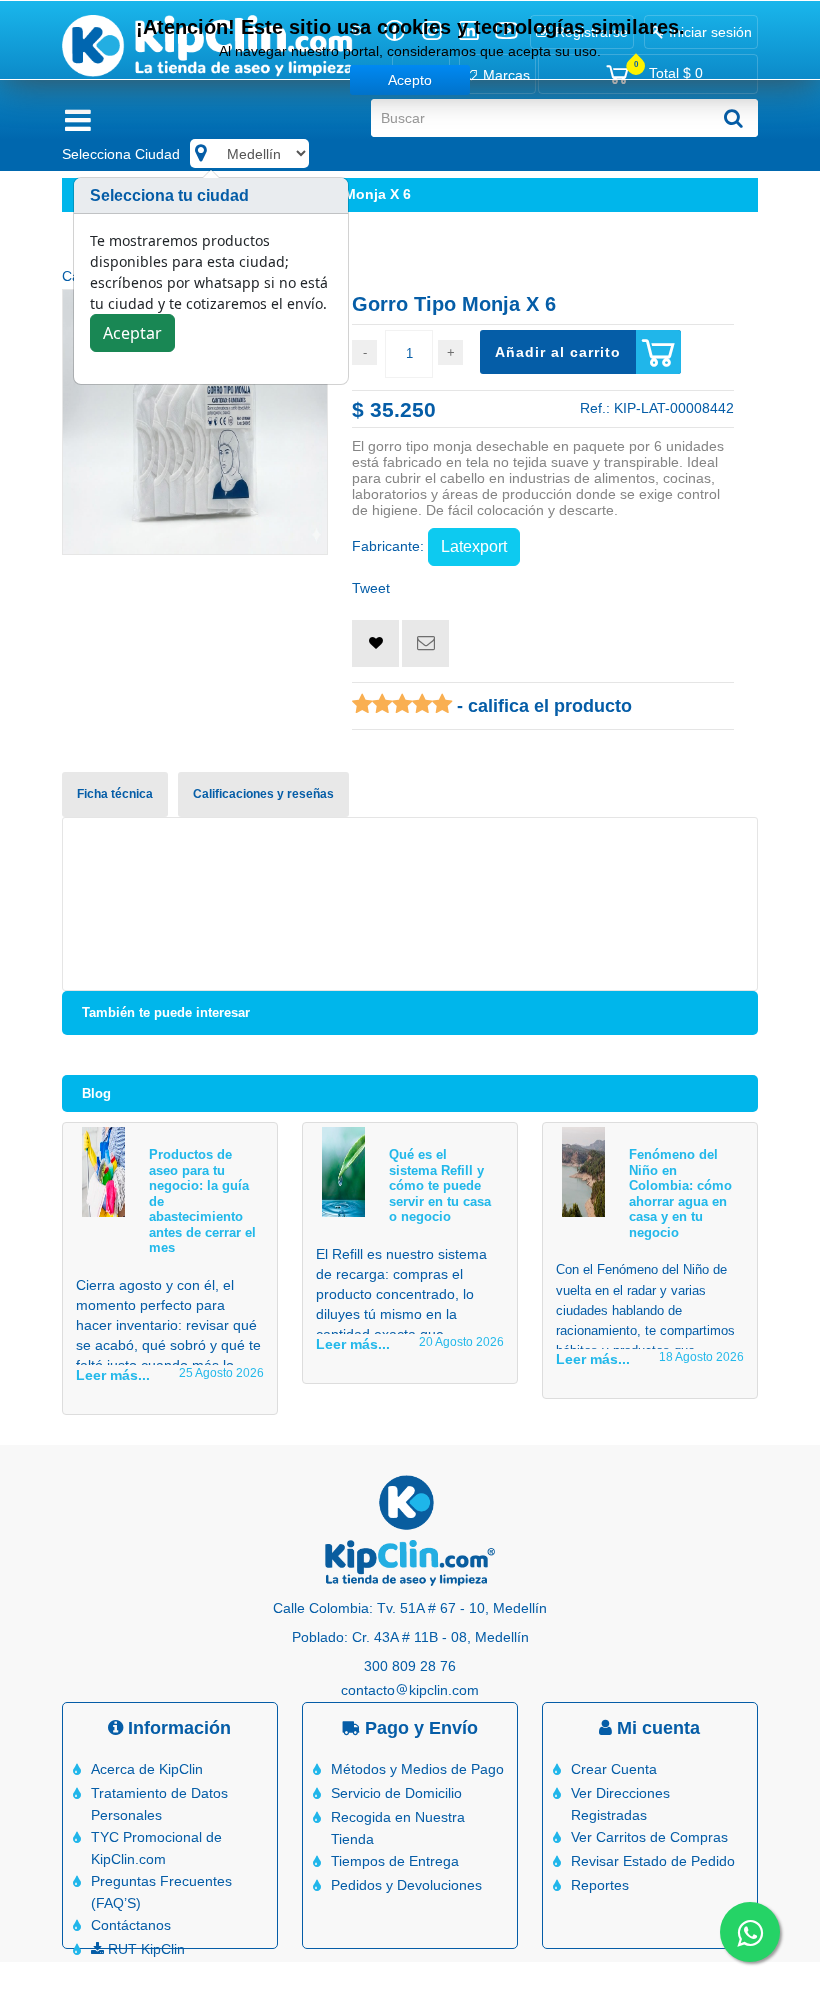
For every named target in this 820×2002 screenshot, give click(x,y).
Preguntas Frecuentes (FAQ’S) (161, 1892)
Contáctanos (131, 1925)
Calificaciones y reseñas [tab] (263, 794)
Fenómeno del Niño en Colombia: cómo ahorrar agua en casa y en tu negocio (680, 1193)
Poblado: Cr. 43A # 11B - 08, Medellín (410, 1637)
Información (177, 1728)
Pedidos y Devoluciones (406, 1885)
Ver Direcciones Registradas (620, 1804)
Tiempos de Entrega (395, 1861)
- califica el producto (542, 706)
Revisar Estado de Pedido (653, 1861)
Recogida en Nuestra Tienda (398, 1828)
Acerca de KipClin (147, 1769)
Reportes (600, 1885)
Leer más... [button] (113, 1375)
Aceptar (132, 333)
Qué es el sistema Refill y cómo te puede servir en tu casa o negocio (440, 1185)
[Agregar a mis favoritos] (375, 643)
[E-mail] (425, 643)
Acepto (410, 80)
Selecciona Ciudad (121, 154)
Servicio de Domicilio (396, 1793)
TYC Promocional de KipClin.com (156, 1848)
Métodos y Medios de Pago (417, 1769)
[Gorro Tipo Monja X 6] (195, 422)
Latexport (474, 546)
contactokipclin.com (410, 1690)
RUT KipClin (144, 1949)
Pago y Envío (419, 1728)
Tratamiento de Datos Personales (159, 1804)
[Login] (375, 643)
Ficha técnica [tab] (115, 794)
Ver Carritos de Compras (649, 1837)
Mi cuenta (656, 1728)
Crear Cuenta (614, 1769)
